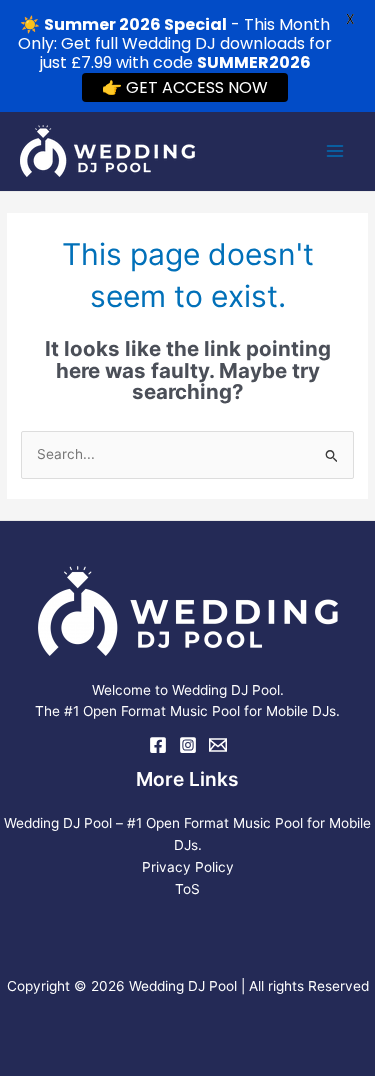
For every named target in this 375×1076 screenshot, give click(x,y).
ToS (187, 889)
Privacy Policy (188, 867)
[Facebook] (158, 745)
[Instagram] (188, 745)
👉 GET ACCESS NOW (185, 87)
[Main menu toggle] (335, 151)
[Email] (218, 745)
